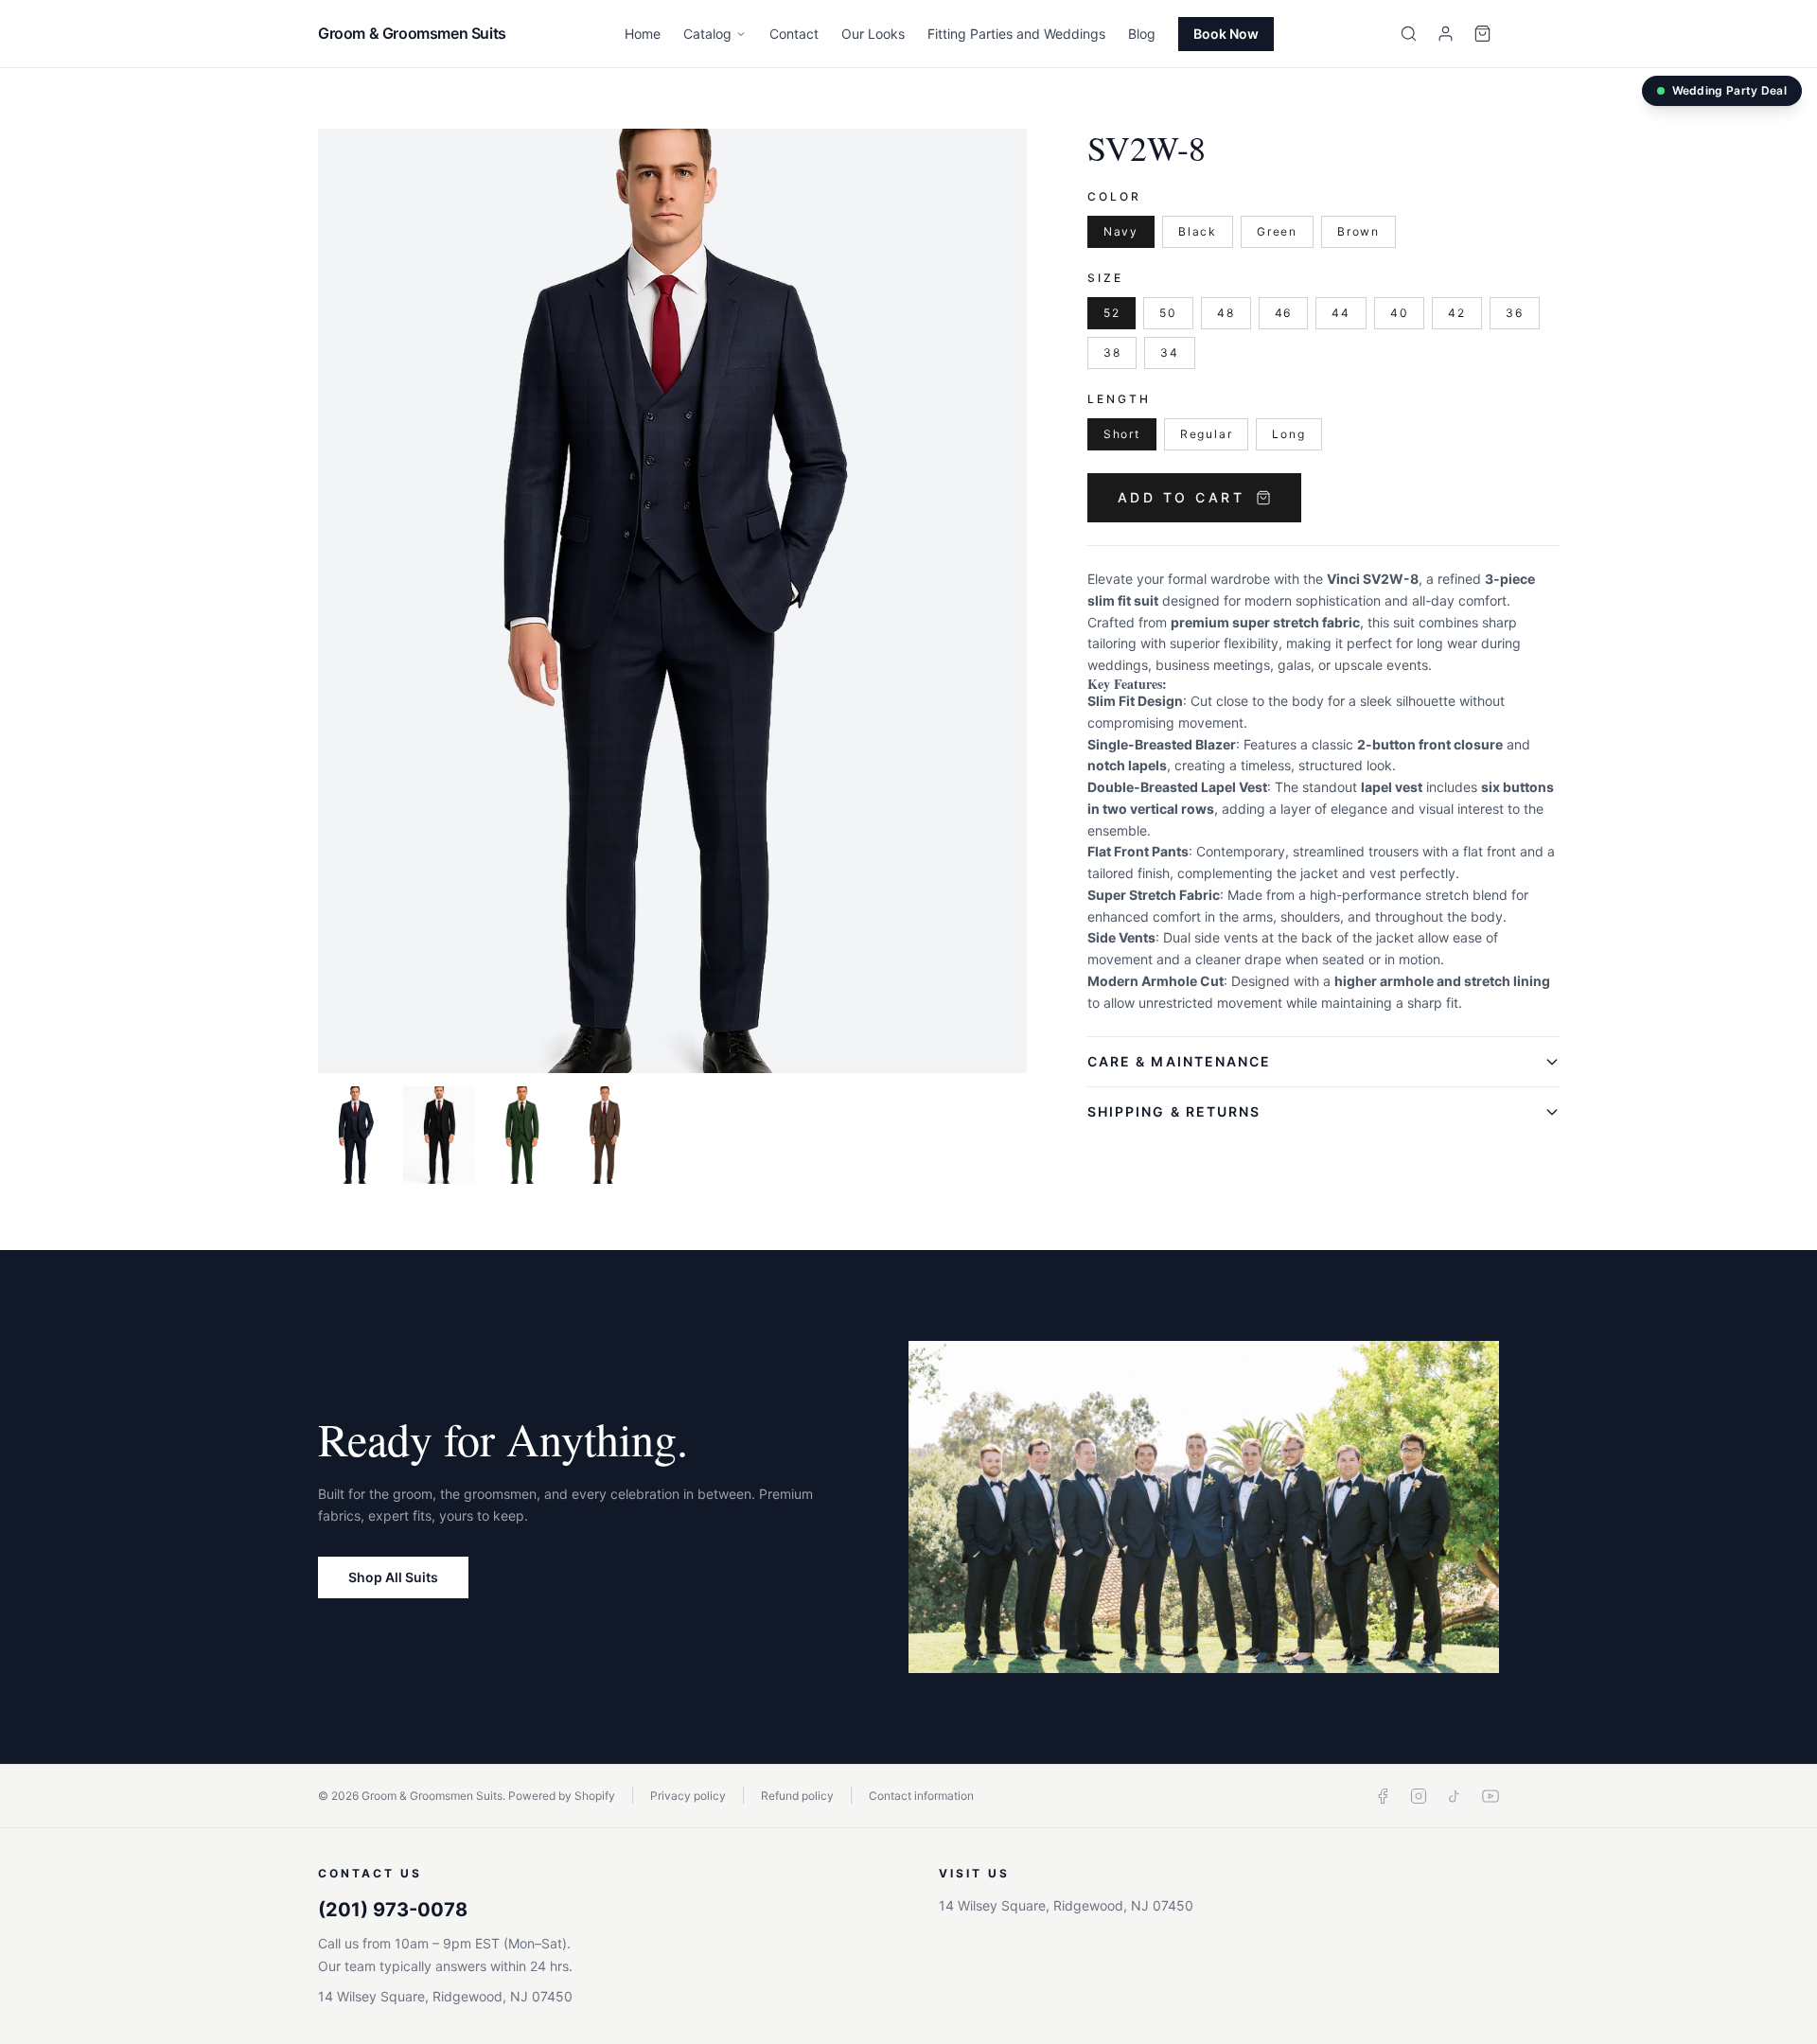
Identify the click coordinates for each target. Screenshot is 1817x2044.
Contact (794, 34)
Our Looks (873, 34)
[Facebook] (1383, 1796)
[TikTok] (1455, 1796)
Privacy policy (688, 1796)
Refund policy (797, 1796)
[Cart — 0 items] (1482, 34)
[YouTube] (1491, 1796)
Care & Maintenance (1180, 1061)
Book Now (1226, 34)
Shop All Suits (393, 1577)
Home (643, 34)
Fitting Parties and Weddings (1016, 34)
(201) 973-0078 (393, 1910)
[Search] (1409, 34)
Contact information (921, 1796)
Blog (1142, 34)
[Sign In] (1446, 34)
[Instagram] (1419, 1796)
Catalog (707, 34)
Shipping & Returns (1174, 1111)
